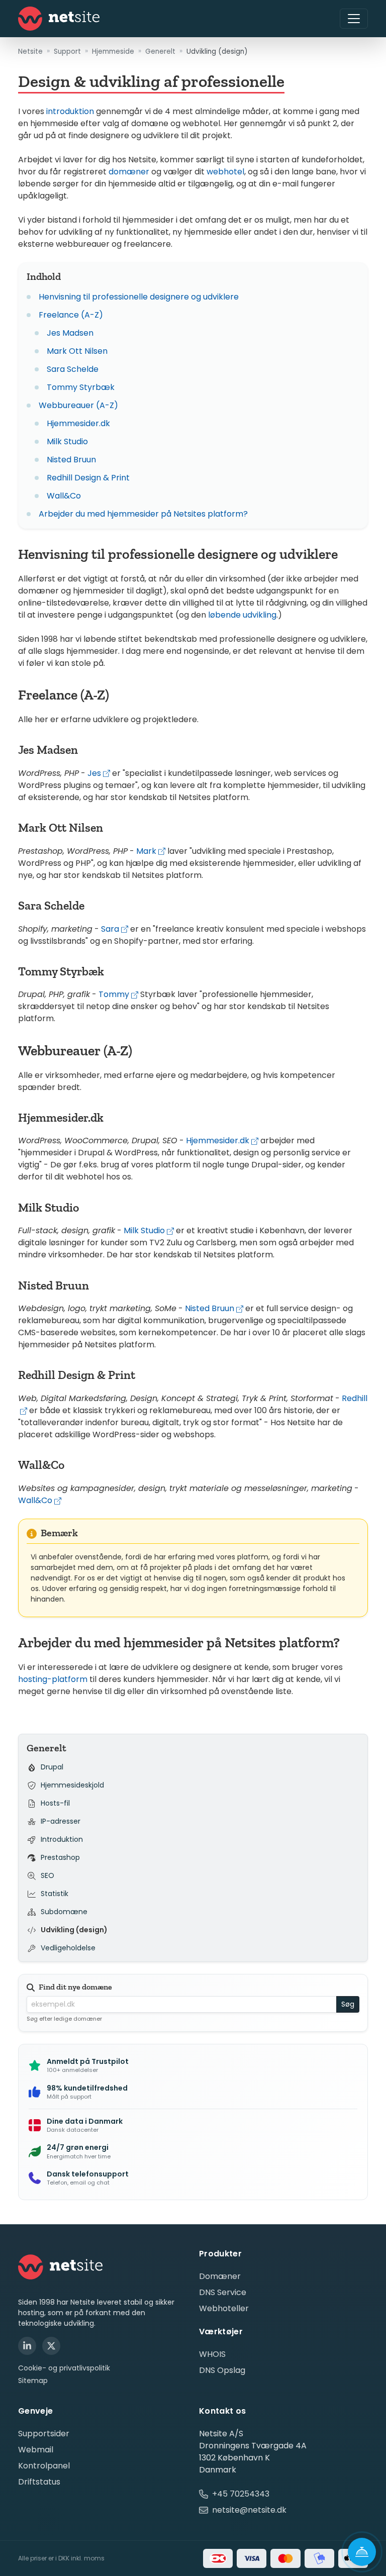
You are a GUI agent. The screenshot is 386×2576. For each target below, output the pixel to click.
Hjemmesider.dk (78, 423)
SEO (47, 1876)
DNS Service (223, 2292)
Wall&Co (64, 496)
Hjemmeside (113, 51)
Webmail (36, 2450)
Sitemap (33, 2381)
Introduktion (62, 1840)
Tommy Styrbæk (81, 387)
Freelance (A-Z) (71, 315)
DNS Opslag (222, 2370)
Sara (110, 929)
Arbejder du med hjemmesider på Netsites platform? (143, 514)
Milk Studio (67, 441)
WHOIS (212, 2354)
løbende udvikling (242, 615)
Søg (348, 2004)
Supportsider (44, 2434)
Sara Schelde (73, 369)
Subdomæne (64, 1912)
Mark (146, 851)
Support (67, 51)
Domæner (220, 2276)
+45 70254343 (241, 2494)
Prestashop (60, 1858)
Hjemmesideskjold (72, 1786)
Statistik (55, 1894)
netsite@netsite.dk (249, 2510)
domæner (129, 172)
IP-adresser (61, 1822)
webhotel (225, 172)
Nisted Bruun (71, 460)
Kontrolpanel (44, 2466)
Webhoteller (224, 2308)
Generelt (160, 51)
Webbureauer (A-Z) (78, 405)
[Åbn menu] (354, 19)
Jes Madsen (70, 333)
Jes (94, 773)
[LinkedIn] (27, 2346)
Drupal (52, 1767)
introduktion (70, 111)
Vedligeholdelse (68, 1948)
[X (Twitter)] (51, 2346)
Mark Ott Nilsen (77, 351)
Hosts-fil (55, 1804)
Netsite (30, 51)
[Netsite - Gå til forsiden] (59, 19)
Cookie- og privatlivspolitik (64, 2368)
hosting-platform (53, 1679)
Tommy (114, 994)
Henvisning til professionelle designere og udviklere (139, 297)
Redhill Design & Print (88, 478)
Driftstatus (39, 2482)
